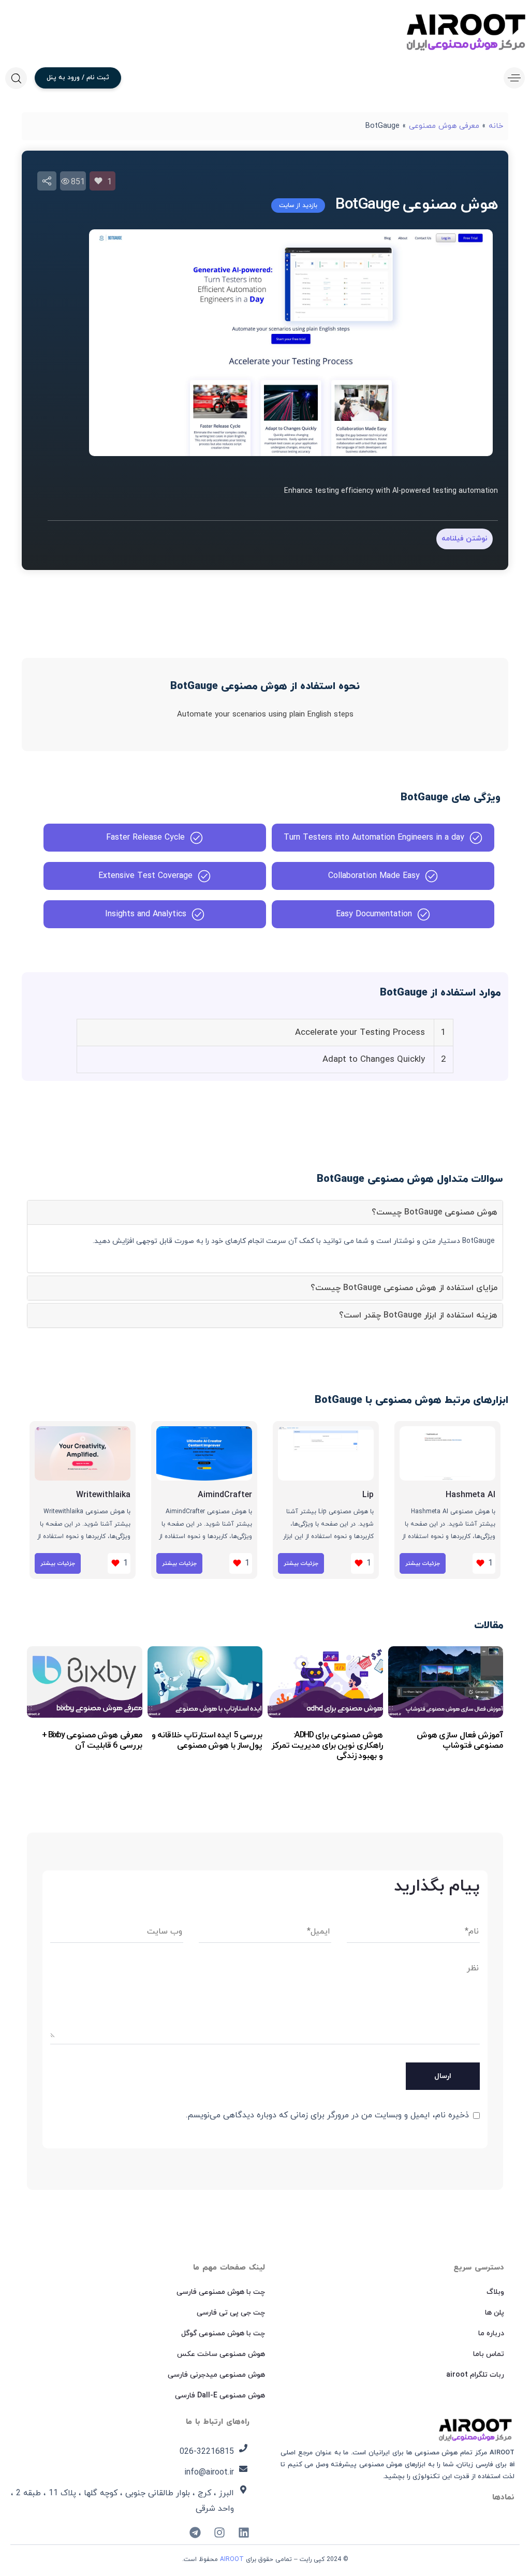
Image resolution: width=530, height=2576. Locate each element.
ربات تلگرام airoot (475, 2375)
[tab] (265, 1212)
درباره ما (491, 2333)
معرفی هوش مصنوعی (444, 126)
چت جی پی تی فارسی (231, 2313)
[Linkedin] (244, 2533)
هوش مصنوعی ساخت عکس (221, 2354)
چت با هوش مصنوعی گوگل (223, 2333)
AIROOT (232, 2559)
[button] (512, 78)
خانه (496, 126)
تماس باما (489, 2354)
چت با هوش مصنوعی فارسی (221, 2292)
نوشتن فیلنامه (465, 539)
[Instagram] (219, 2533)
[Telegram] (195, 2533)
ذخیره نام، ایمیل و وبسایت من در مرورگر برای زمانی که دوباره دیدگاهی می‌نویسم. (327, 2115)
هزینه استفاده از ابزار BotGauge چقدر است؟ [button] (418, 1315)
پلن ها (495, 2313)
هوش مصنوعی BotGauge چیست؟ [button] (435, 1212)
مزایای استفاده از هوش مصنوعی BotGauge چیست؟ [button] (404, 1288)
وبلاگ (495, 2292)
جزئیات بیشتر (423, 1563)
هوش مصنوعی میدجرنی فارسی (216, 2375)
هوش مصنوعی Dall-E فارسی (220, 2396)
